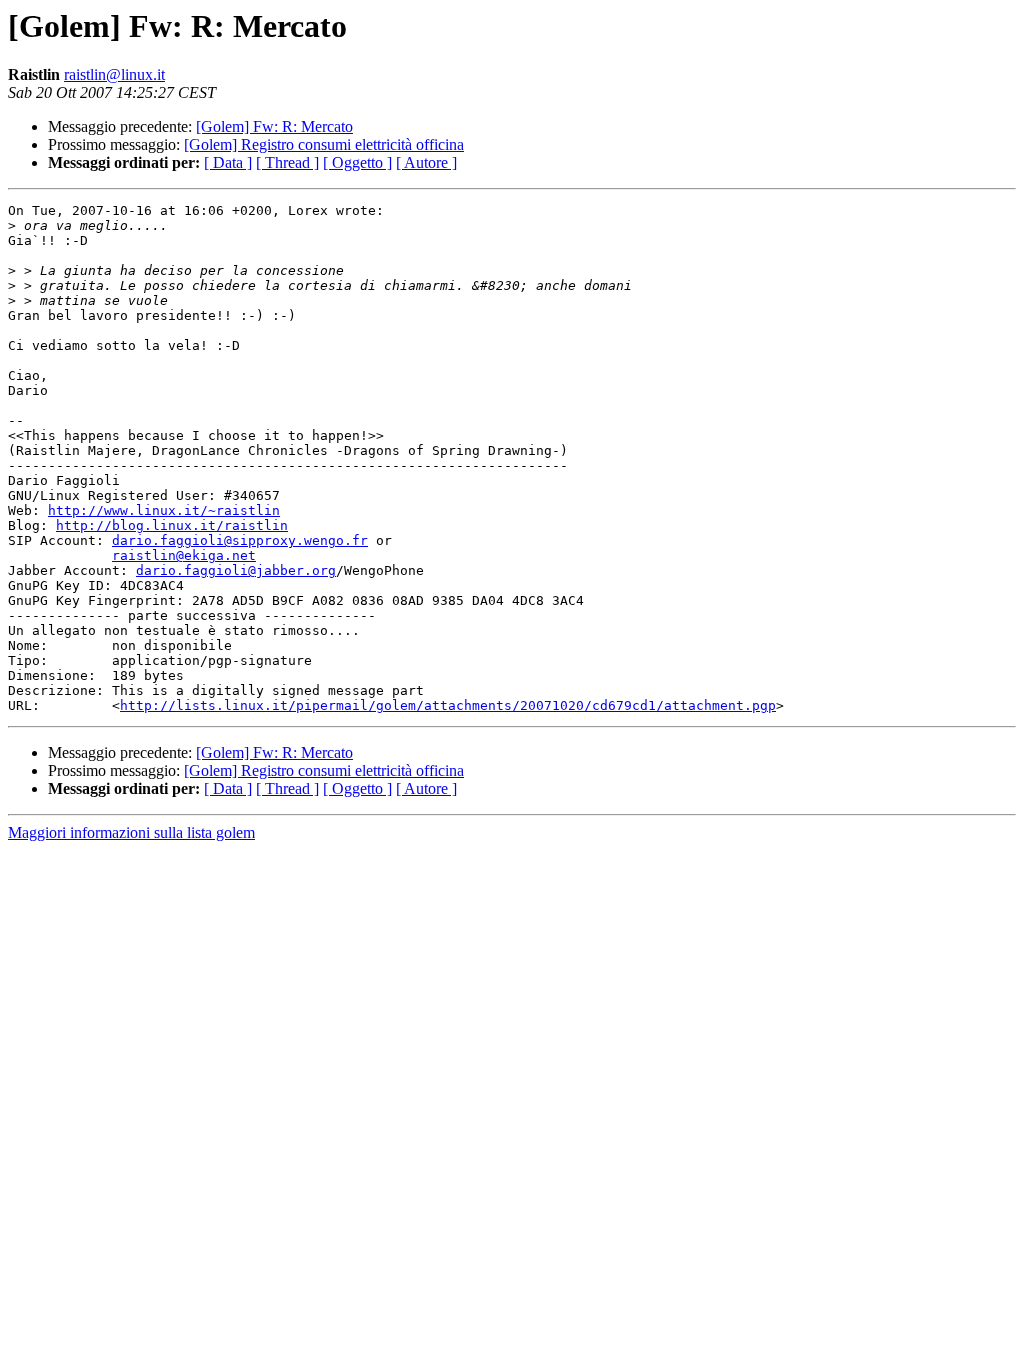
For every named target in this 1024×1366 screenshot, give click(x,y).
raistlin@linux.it (114, 74)
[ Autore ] (426, 162)
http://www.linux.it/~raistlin (164, 510)
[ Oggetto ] (357, 162)
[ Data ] (228, 162)
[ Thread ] (287, 162)
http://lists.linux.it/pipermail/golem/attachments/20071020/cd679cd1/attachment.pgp (448, 705)
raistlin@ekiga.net (184, 555)
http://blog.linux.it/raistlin (172, 525)
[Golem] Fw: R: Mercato (274, 126)
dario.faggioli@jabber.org (236, 570)
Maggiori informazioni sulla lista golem (131, 832)
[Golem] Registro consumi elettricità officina (324, 144)
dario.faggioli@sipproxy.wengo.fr (240, 540)
